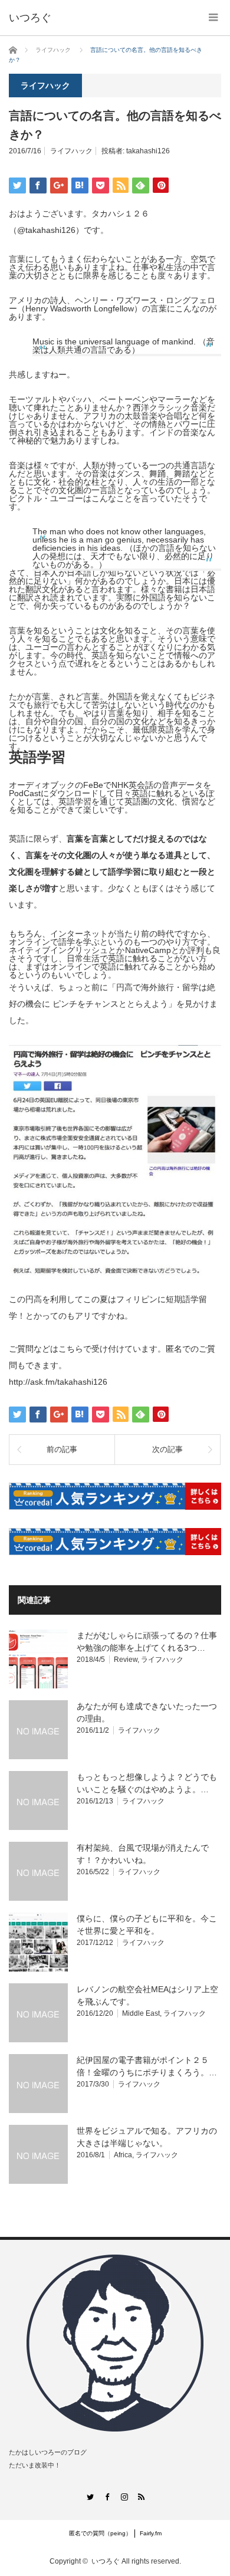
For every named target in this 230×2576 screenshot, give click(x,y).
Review (126, 1660)
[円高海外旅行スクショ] (115, 1283)
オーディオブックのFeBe (56, 785)
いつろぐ (106, 2561)
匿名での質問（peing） (100, 2533)
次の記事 (167, 1449)
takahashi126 (148, 151)
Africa (123, 2155)
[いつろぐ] (30, 18)
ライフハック (71, 151)
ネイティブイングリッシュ (58, 950)
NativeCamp (148, 950)
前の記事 (62, 1449)
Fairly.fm (151, 2533)
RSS (141, 2497)
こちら (71, 1349)
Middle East (141, 2013)
